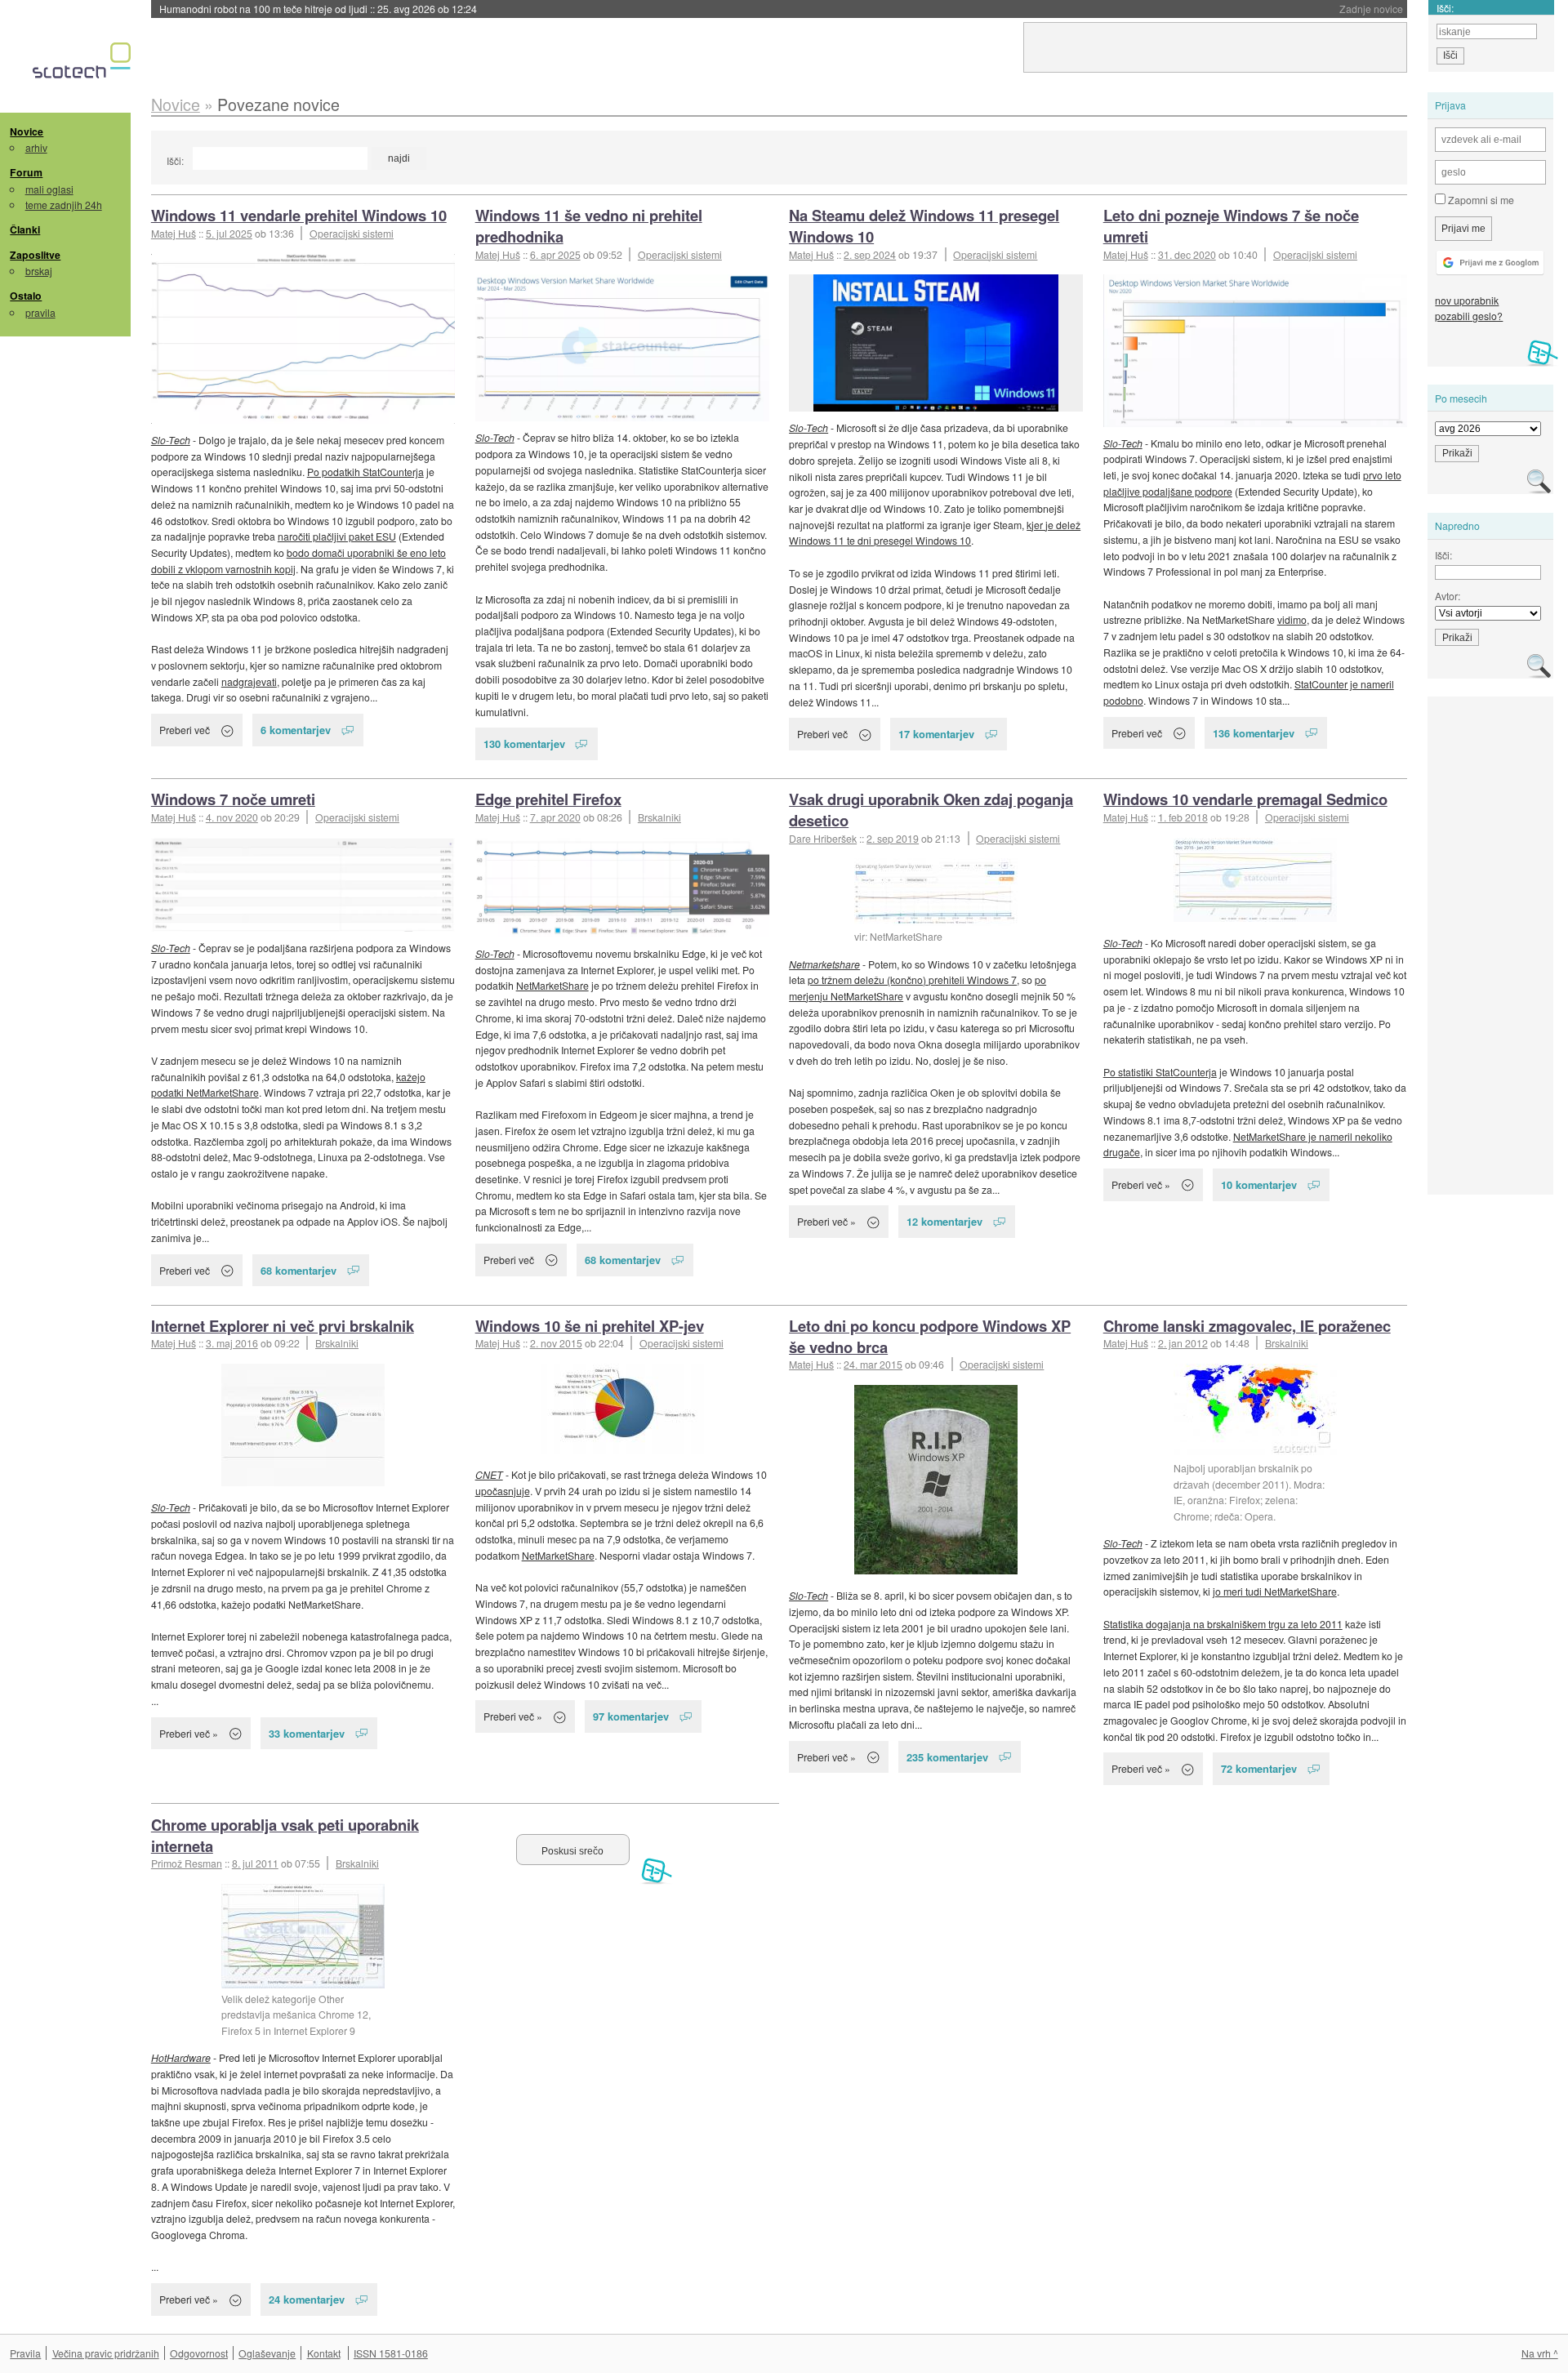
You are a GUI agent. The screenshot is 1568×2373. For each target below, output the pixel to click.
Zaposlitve (35, 255)
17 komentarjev (936, 734)
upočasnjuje (503, 1491)
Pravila (25, 2353)
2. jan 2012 (1183, 1343)
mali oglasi (49, 189)
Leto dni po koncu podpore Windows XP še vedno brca (930, 1336)
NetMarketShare (552, 985)
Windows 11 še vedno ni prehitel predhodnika (589, 226)
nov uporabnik (1467, 300)
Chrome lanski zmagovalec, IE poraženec (1247, 1326)
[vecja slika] (303, 339)
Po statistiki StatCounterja (1160, 1072)
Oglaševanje (267, 2353)
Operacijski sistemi (352, 233)
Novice (27, 131)
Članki (25, 229)
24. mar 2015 (873, 1364)
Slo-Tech (171, 440)
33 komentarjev (307, 1733)
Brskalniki (659, 817)
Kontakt (324, 2353)
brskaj (39, 271)
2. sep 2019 (893, 838)
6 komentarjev (296, 730)
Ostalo (26, 296)
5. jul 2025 (229, 233)
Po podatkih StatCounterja (365, 472)
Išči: (175, 160)
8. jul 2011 (255, 1863)
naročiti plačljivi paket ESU (337, 536)
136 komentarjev (1254, 733)
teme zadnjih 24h (64, 205)
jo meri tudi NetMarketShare (1275, 1591)
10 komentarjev (1259, 1184)
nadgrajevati (249, 681)
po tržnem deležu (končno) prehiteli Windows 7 (912, 979)
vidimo (1292, 619)
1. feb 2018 (1183, 817)
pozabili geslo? (1469, 316)
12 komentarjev (944, 1221)
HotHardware (181, 2057)
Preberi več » (826, 1221)
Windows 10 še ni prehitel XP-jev (590, 1326)
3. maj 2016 (232, 1343)
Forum (26, 172)
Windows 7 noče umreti (233, 799)
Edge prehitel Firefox (548, 799)
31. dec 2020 (1187, 254)
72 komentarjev (1259, 1768)
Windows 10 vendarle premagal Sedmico (1245, 799)
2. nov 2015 (556, 1343)
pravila (40, 312)
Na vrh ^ (1540, 2353)
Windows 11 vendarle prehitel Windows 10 (299, 215)
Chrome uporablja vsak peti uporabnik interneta (285, 1835)
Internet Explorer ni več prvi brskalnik (283, 1326)
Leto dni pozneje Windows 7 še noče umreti (1231, 226)
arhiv (36, 147)
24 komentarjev (307, 2299)
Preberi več (185, 730)
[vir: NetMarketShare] (936, 892)
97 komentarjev (631, 1716)
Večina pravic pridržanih (106, 2353)
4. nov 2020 (232, 817)
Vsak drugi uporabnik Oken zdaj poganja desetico (931, 810)
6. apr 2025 (555, 254)
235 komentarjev (947, 1757)
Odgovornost (199, 2353)
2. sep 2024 (870, 254)
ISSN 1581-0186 (391, 2353)
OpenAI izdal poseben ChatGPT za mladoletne (319, 9)
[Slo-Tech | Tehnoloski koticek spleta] (84, 65)
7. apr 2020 (555, 817)
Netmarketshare (824, 964)
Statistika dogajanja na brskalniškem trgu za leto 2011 (1223, 1624)
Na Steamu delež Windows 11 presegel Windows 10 (924, 226)
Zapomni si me (1480, 200)
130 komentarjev (524, 744)
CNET (489, 1474)
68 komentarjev (298, 1270)
